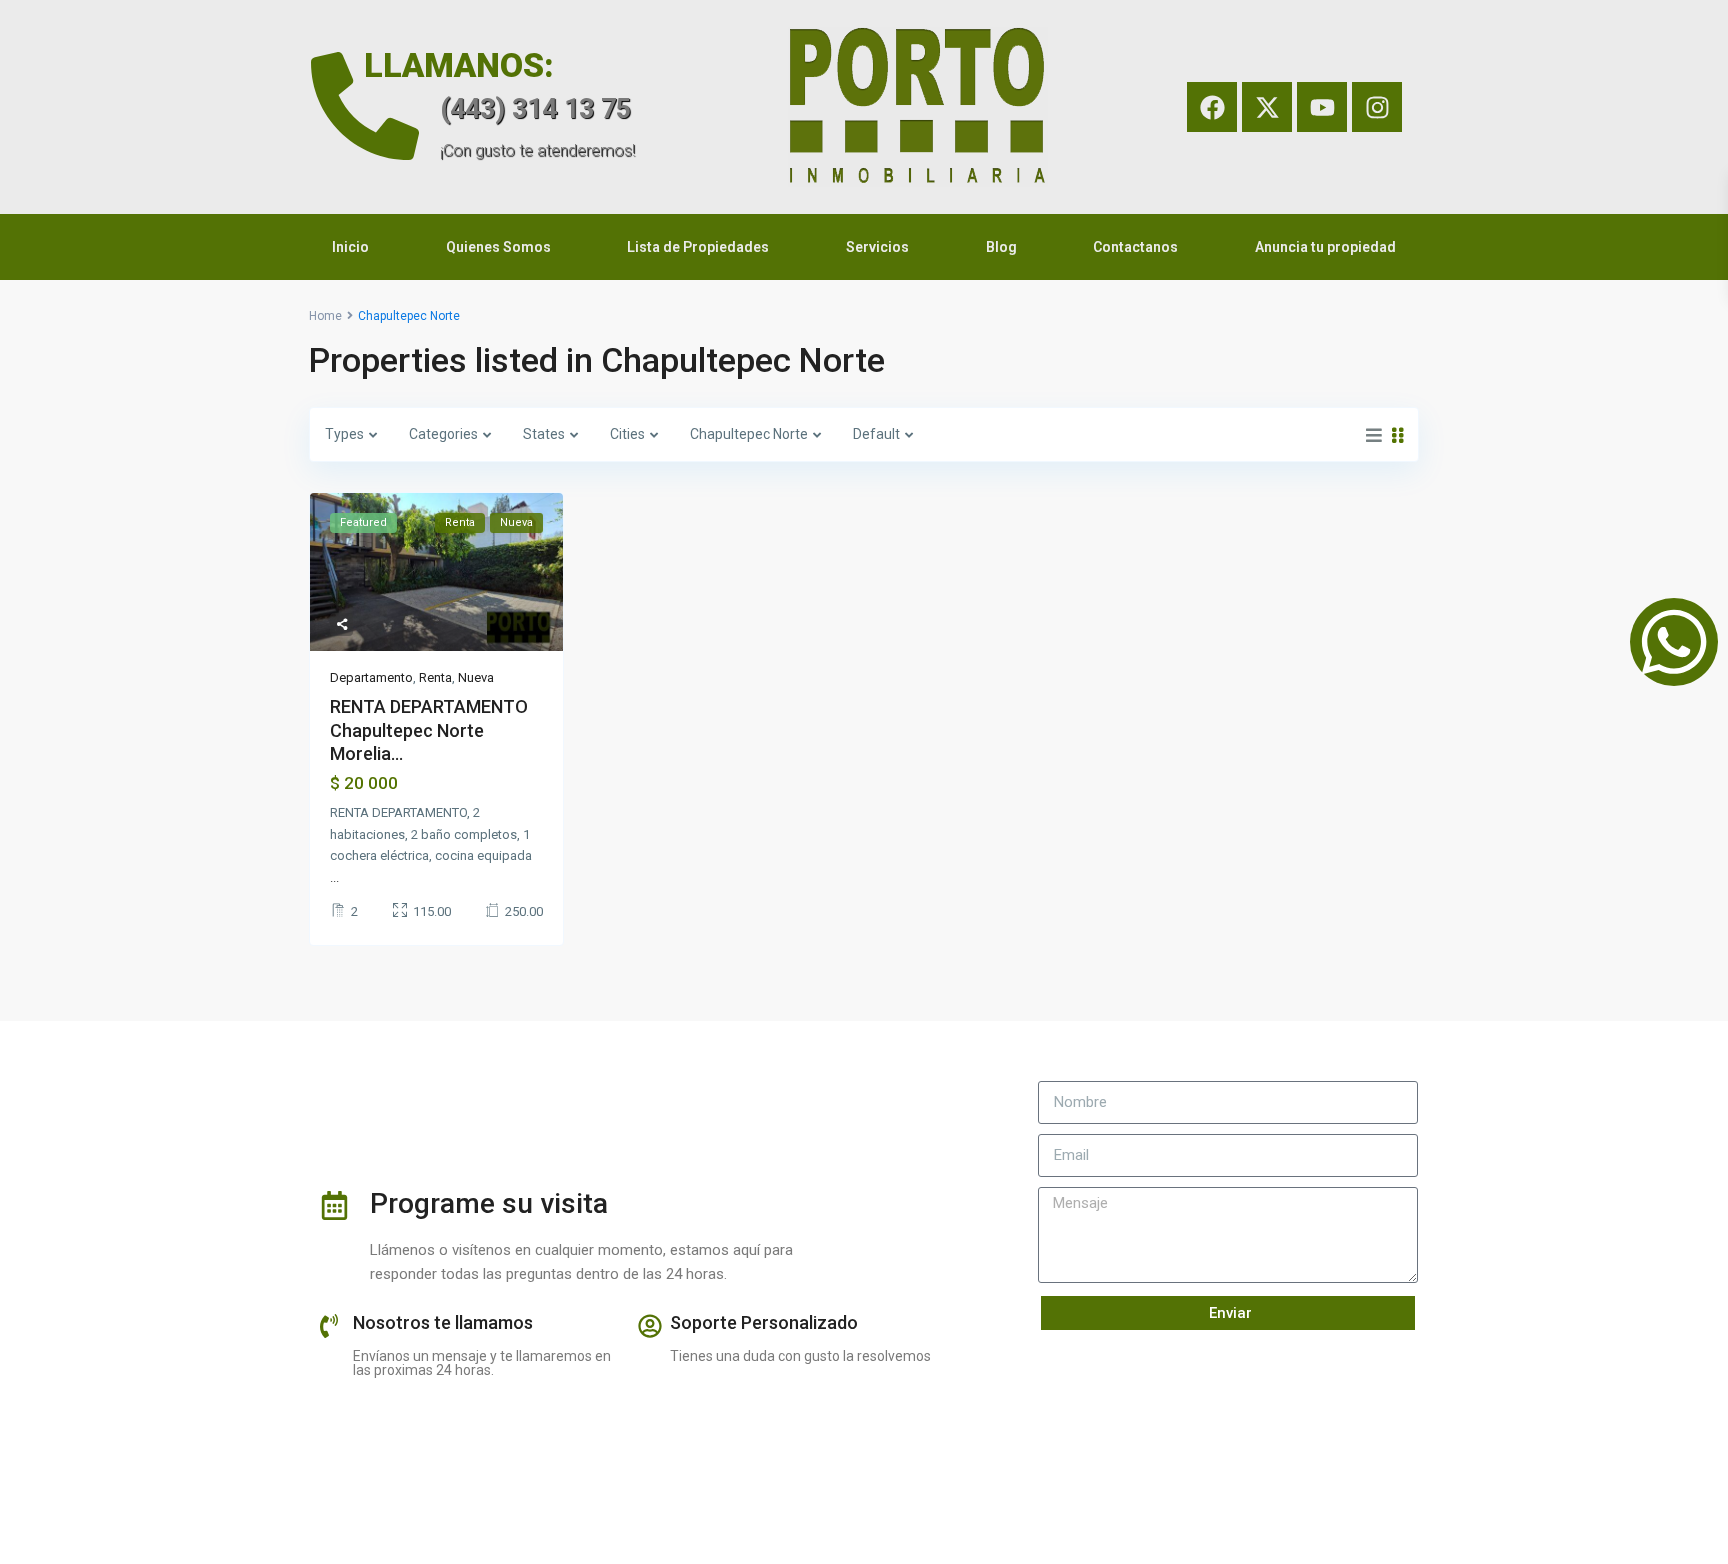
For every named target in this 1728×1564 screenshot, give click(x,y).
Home (325, 316)
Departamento (371, 677)
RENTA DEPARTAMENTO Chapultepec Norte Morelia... (429, 730)
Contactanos (1135, 247)
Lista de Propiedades (698, 247)
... (334, 877)
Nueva (476, 677)
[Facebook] (1212, 107)
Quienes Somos (498, 247)
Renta (435, 677)
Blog (1001, 247)
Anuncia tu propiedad (1325, 247)
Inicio (350, 247)
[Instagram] (1377, 107)
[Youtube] (1322, 107)
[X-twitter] (1267, 107)
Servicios (877, 247)
